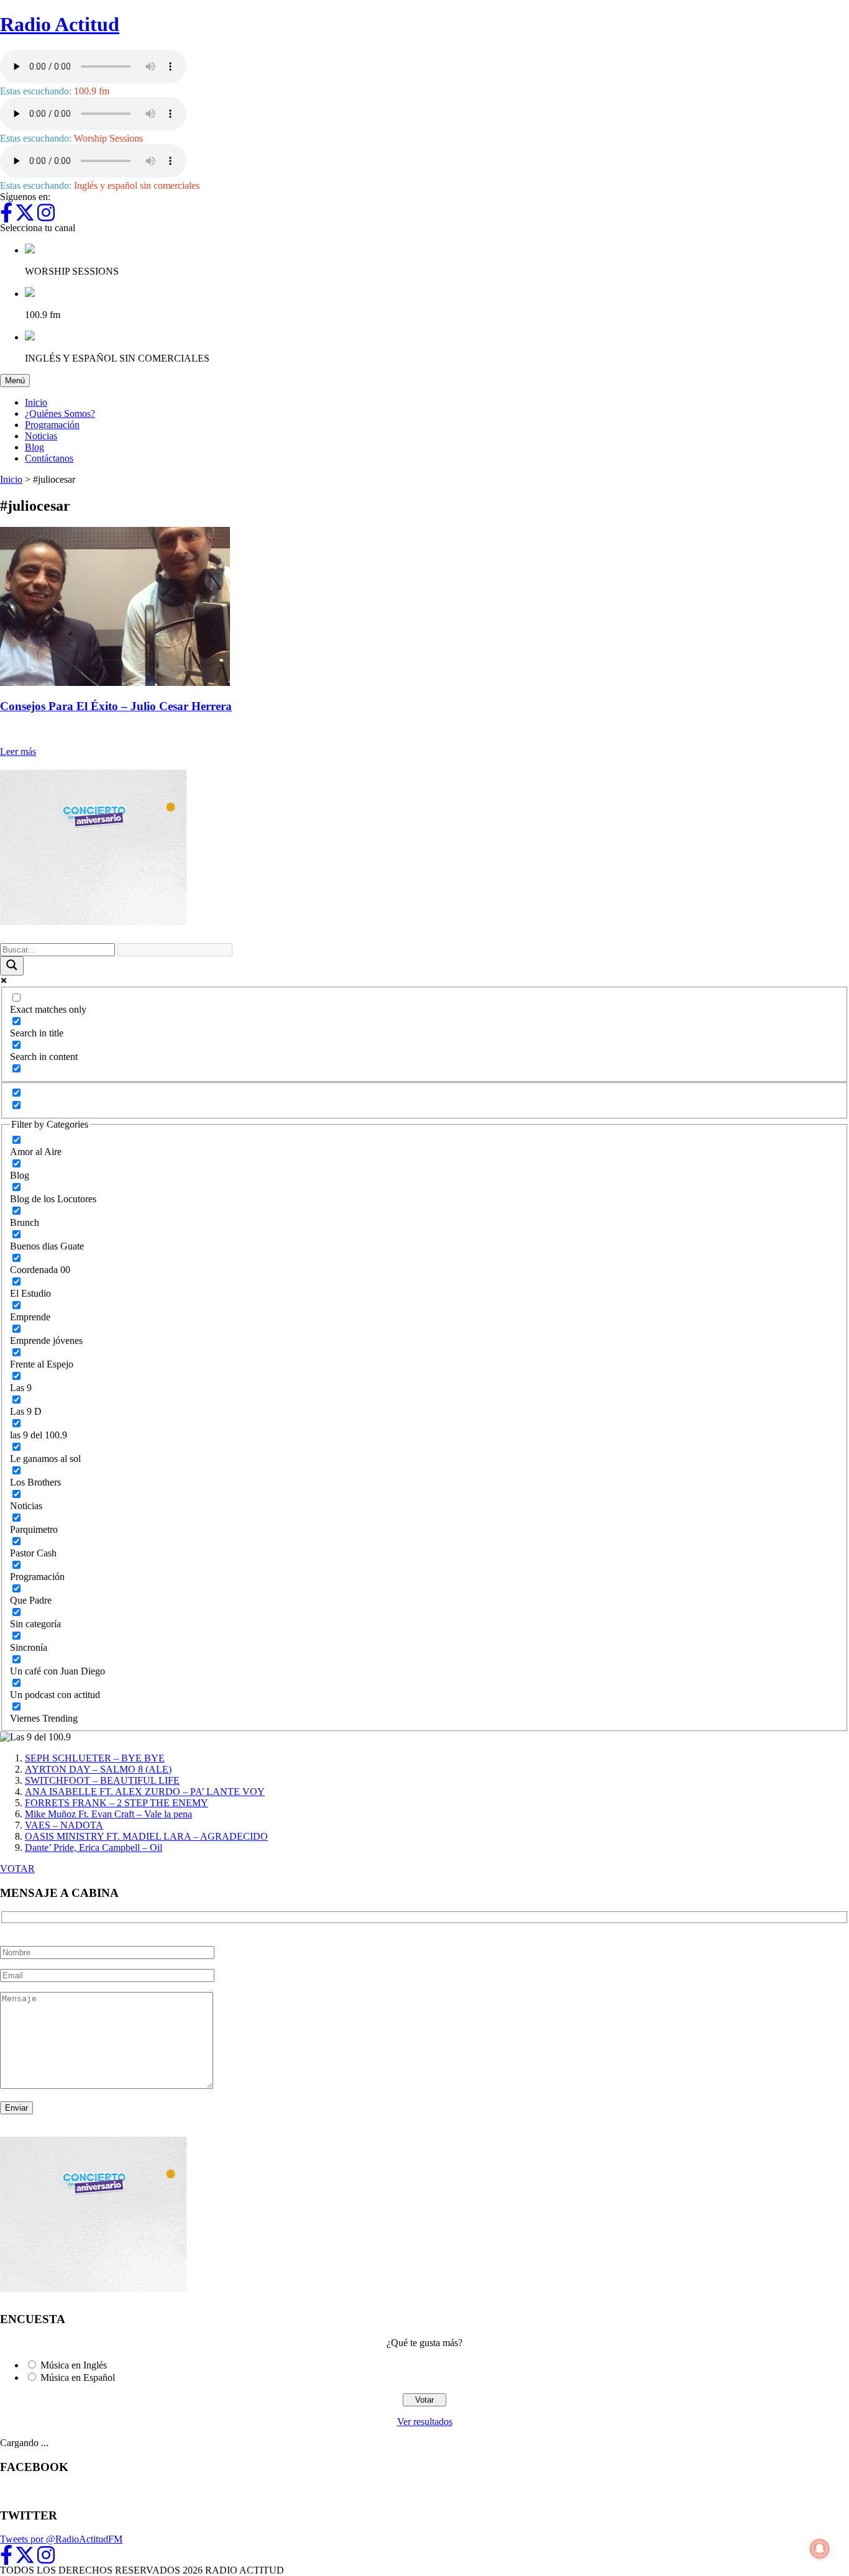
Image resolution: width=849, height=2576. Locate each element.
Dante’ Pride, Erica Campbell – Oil (94, 1848)
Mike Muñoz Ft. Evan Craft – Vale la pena (108, 1814)
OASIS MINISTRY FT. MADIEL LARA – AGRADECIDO (146, 1836)
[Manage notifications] (820, 2549)
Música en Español (78, 2377)
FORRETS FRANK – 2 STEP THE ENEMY (117, 1803)
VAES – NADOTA (64, 1825)
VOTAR (17, 1869)
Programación (52, 425)
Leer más (18, 751)
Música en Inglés (74, 2365)
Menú (17, 380)
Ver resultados (425, 2422)
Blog (34, 447)
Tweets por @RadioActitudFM (61, 2539)
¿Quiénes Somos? (60, 413)
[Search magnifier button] (12, 966)
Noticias (41, 436)
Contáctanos (49, 458)
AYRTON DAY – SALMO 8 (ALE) (98, 1769)
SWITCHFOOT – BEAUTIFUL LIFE (102, 1780)
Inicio (36, 402)
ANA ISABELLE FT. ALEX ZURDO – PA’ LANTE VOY (145, 1792)
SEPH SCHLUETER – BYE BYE (95, 1758)
